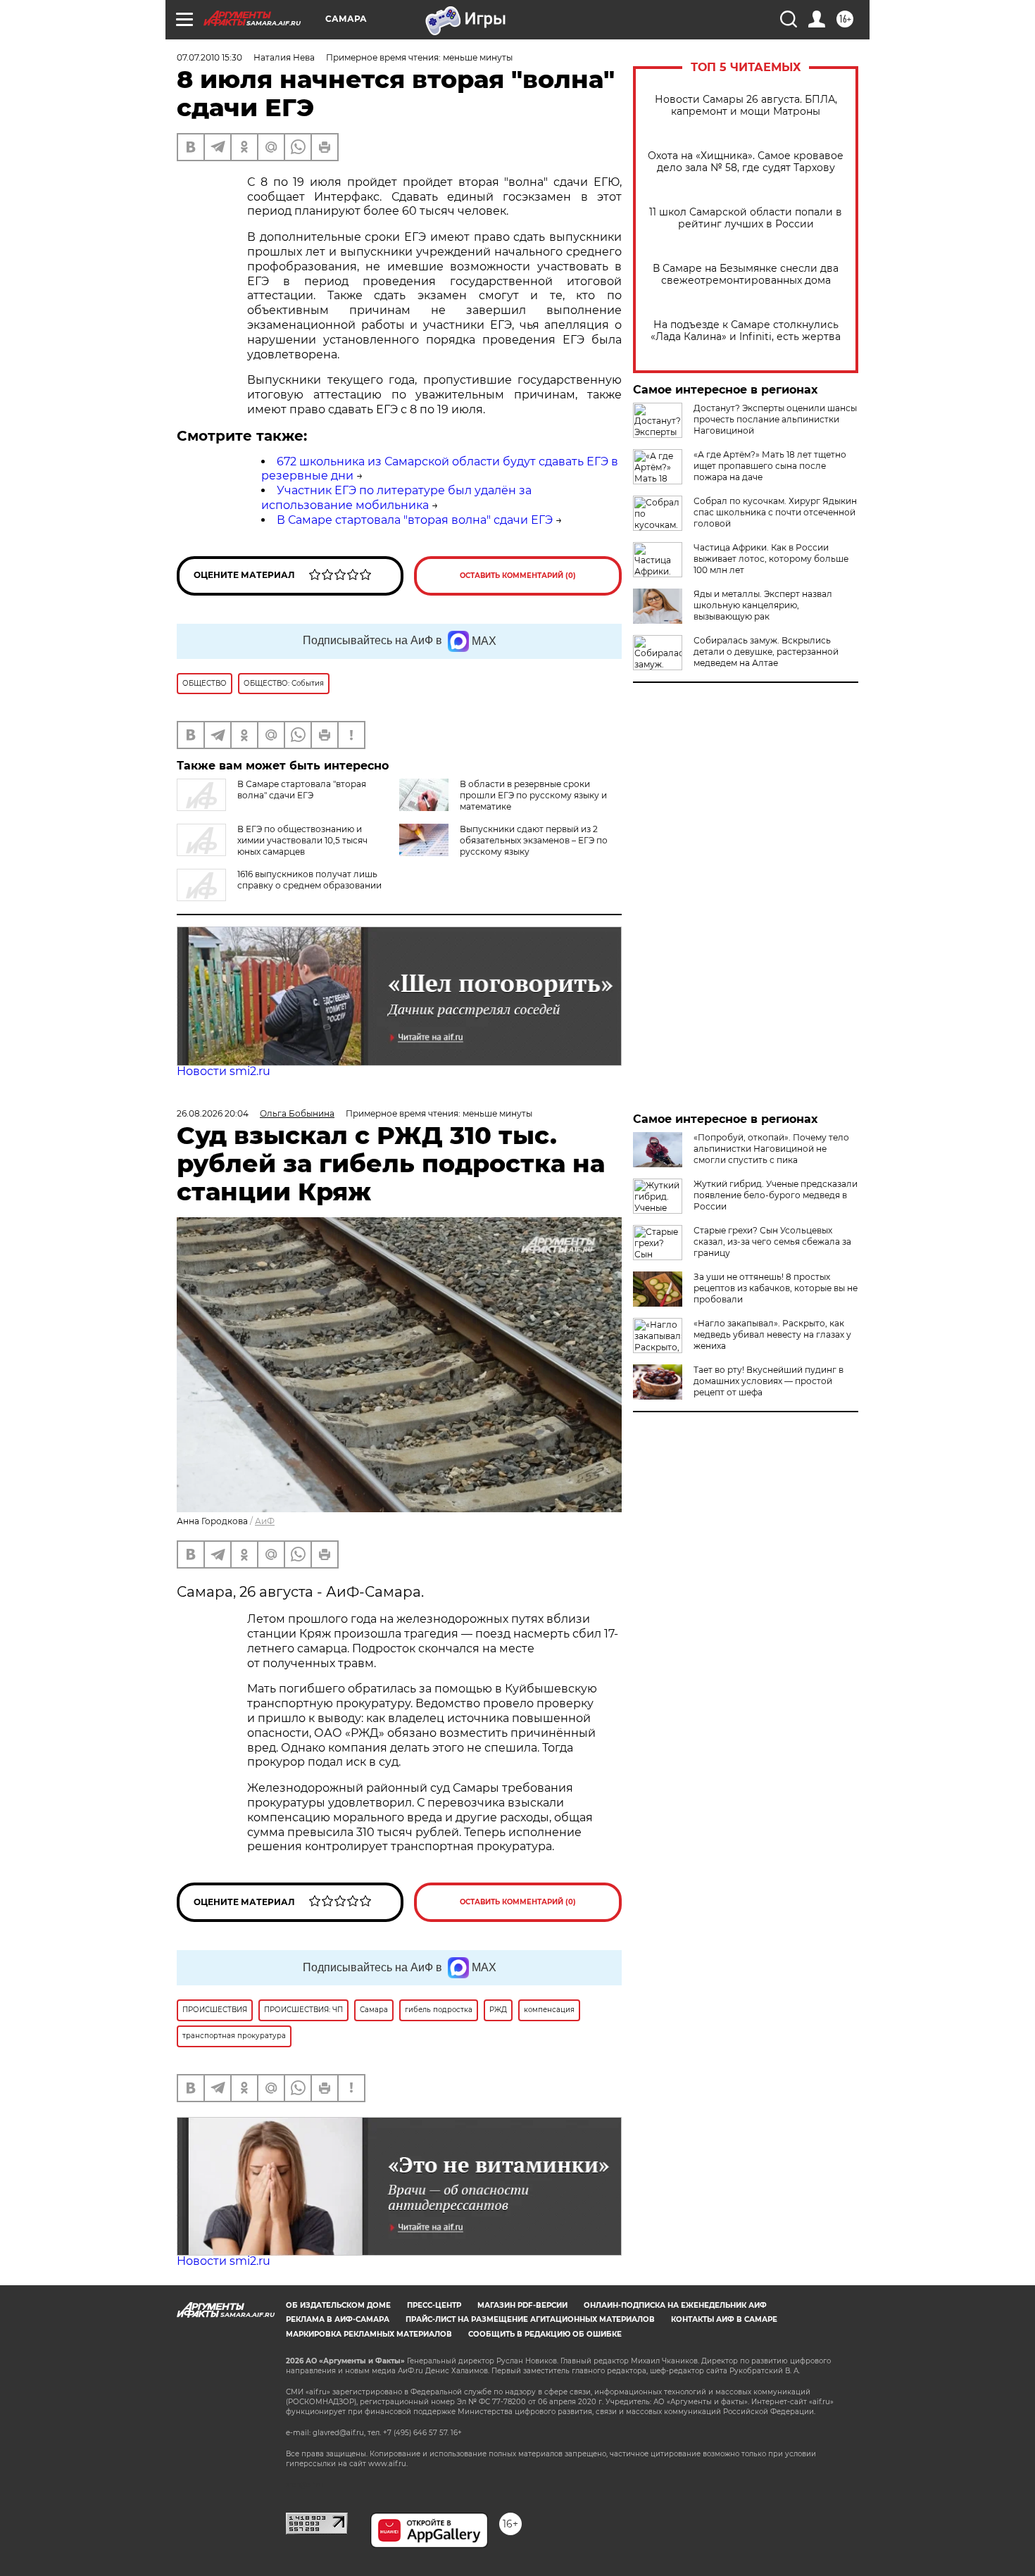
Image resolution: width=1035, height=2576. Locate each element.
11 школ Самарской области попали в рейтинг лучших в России (746, 218)
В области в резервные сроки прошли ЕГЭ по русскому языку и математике (533, 795)
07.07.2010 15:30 (209, 57)
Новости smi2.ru (224, 1071)
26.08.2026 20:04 (213, 1113)
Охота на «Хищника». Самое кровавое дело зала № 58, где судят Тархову (746, 162)
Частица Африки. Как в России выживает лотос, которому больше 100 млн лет (771, 559)
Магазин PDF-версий (522, 2305)
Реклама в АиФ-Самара (338, 2319)
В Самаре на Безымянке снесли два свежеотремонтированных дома (746, 275)
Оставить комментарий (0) (518, 576)
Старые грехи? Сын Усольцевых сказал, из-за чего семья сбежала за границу (772, 1242)
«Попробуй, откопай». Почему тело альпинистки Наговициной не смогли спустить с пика (771, 1149)
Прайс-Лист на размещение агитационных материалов (530, 2319)
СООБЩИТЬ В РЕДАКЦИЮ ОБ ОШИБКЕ (545, 2334)
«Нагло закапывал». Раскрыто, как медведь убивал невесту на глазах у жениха (772, 1334)
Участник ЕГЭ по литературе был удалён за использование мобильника (396, 498)
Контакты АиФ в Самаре (724, 2319)
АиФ (265, 1521)
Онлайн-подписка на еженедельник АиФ (675, 2305)
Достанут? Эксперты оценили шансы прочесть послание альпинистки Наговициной (775, 419)
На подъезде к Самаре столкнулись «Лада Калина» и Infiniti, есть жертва (746, 331)
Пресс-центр (434, 2305)
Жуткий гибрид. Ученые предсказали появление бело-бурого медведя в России (776, 1195)
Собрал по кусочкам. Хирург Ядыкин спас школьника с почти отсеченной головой (775, 512)
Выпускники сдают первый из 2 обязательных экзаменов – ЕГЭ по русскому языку (534, 840)
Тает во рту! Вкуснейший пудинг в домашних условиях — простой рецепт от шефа (769, 1381)
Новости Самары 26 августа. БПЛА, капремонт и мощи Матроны (746, 106)
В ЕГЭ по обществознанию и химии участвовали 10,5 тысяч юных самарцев (302, 840)
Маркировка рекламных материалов (369, 2334)
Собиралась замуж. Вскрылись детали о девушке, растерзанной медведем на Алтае (766, 652)
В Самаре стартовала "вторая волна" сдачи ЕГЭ (415, 520)
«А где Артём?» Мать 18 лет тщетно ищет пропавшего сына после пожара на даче (770, 466)
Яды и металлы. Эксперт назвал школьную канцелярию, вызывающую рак (763, 605)
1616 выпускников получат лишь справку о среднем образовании (309, 880)
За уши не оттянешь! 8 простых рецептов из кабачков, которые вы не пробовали (776, 1288)
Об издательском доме (338, 2305)
